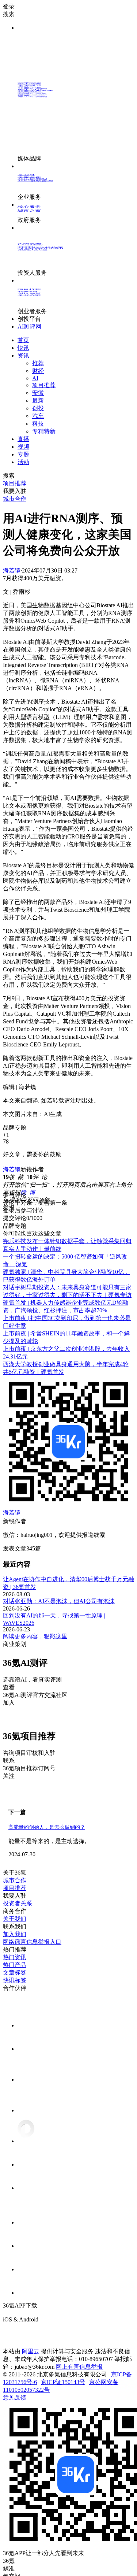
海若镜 (12, 570)
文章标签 (15, 1973)
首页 (23, 340)
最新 (38, 401)
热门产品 (15, 1965)
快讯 (23, 348)
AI (35, 378)
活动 (23, 462)
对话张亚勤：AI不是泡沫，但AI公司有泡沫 (59, 1601)
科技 (38, 424)
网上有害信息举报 (79, 2367)
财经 (38, 371)
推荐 (38, 363)
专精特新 (44, 431)
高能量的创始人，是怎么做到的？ (47, 1827)
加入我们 (15, 1934)
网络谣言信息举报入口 (32, 1942)
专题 (23, 454)
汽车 (38, 416)
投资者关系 (18, 1903)
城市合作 (15, 1880)
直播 (23, 439)
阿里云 (31, 2351)
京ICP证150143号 (63, 2382)
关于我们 (15, 1919)
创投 (38, 408)
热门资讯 (15, 1957)
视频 (23, 447)
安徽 (38, 393)
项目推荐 (44, 385)
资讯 (23, 355)
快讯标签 (15, 1980)
